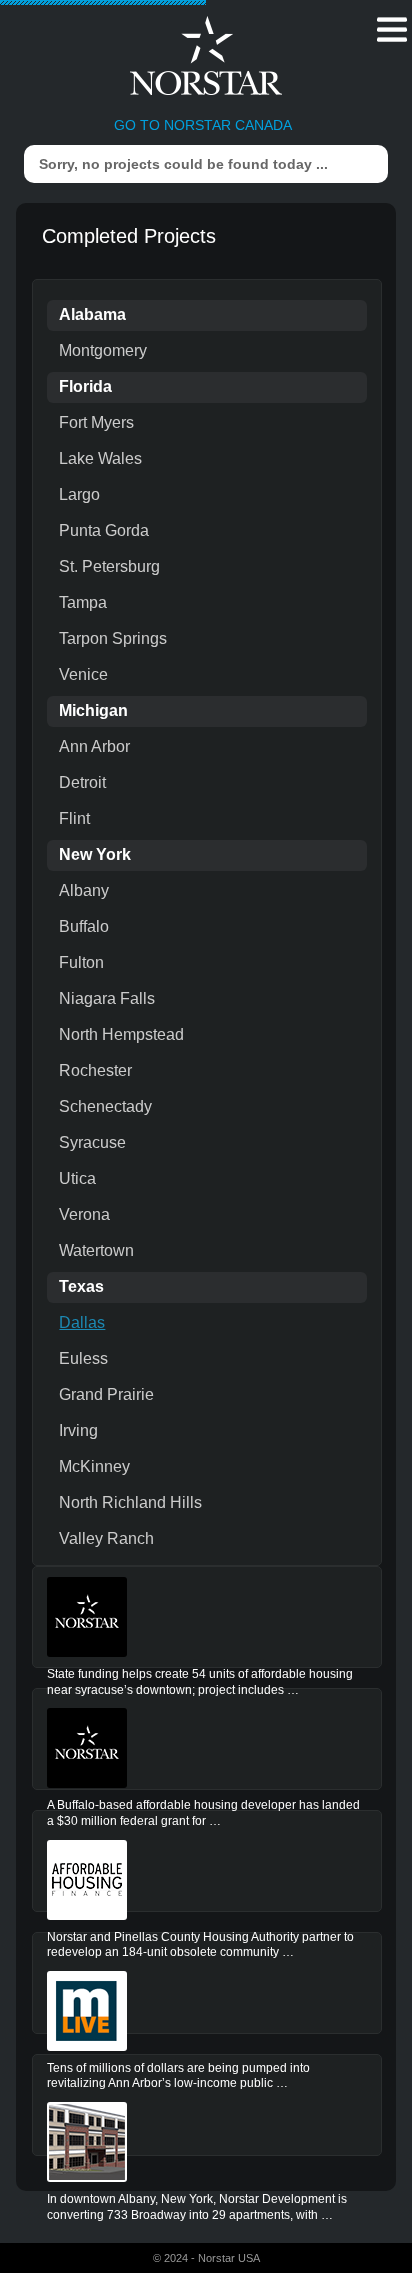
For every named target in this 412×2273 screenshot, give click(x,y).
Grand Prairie (106, 1394)
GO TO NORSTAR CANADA (203, 125)
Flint (74, 818)
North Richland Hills (130, 1502)
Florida (85, 386)
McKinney (94, 1466)
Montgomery (103, 350)
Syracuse (92, 1142)
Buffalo (84, 926)
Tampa (83, 602)
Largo (79, 494)
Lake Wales (100, 458)
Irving (78, 1430)
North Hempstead (121, 1034)
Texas (81, 1286)
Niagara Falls (107, 998)
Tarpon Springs (113, 638)
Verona (84, 1214)
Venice (83, 674)
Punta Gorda (104, 530)
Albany (84, 890)
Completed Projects (129, 236)
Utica (77, 1178)
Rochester (95, 1070)
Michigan (93, 710)
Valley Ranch (106, 1538)
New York (95, 854)
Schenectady (105, 1106)
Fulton (81, 962)
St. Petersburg (109, 566)
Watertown (96, 1250)
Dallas (82, 1322)
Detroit (82, 782)
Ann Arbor (94, 746)
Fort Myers (96, 422)
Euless (83, 1358)
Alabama (92, 314)
